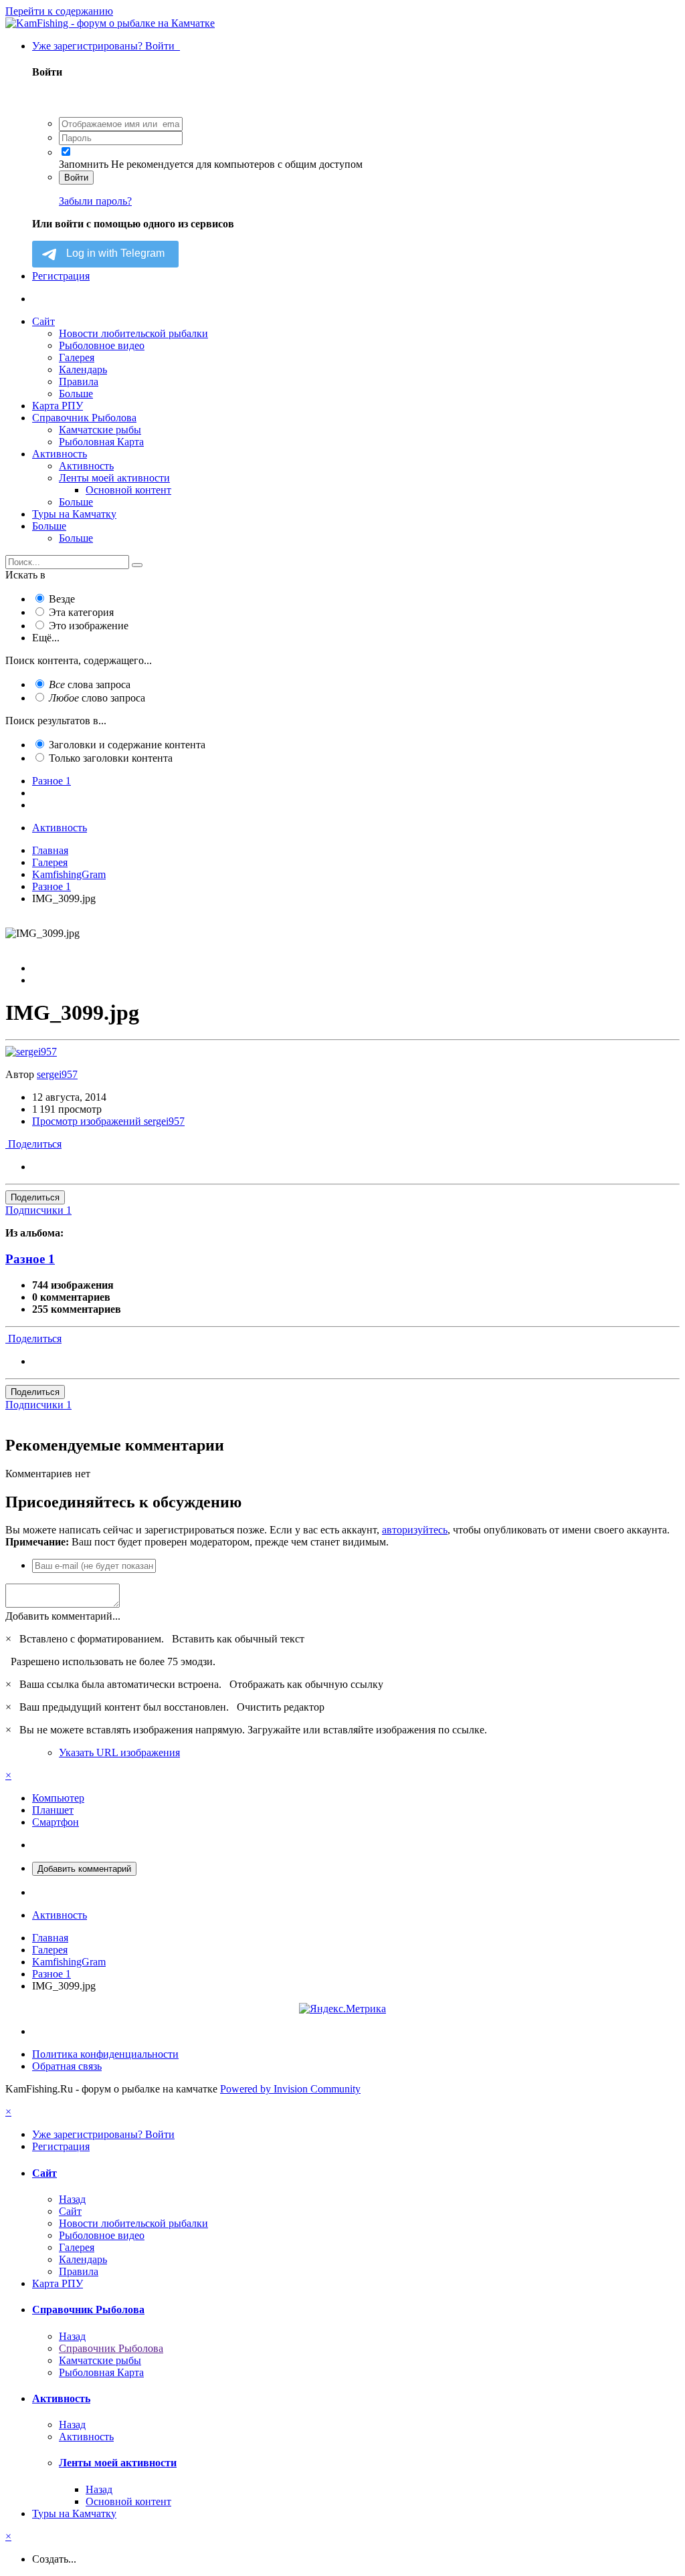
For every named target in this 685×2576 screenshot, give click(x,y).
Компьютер (58, 1798)
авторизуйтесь (415, 1530)
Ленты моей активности (114, 478)
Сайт (43, 321)
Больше (76, 394)
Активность (60, 454)
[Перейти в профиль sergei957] (31, 1052)
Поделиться (33, 1144)
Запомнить (84, 164)
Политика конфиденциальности (105, 2054)
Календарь (83, 369)
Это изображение (89, 626)
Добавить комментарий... (63, 1616)
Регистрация (61, 276)
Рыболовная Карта (101, 442)
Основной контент (128, 490)
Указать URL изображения (119, 1752)
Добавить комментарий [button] (84, 1869)
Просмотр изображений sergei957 (108, 1121)
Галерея (77, 357)
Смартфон (56, 1822)
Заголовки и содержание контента (127, 745)
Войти (76, 178)
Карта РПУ (58, 406)
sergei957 (57, 1074)
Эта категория (81, 612)
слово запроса (97, 698)
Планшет (53, 1810)
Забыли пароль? (95, 201)
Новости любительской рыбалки (133, 333)
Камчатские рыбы (100, 430)
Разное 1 (30, 1259)
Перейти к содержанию (59, 11)
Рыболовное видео (102, 345)
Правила (79, 382)
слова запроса (90, 684)
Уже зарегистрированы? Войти (106, 46)
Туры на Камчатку (74, 514)
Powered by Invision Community (290, 2089)
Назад (72, 2199)
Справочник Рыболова (84, 418)
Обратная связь (67, 2066)
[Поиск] (137, 565)
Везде (62, 599)
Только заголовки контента (111, 758)
